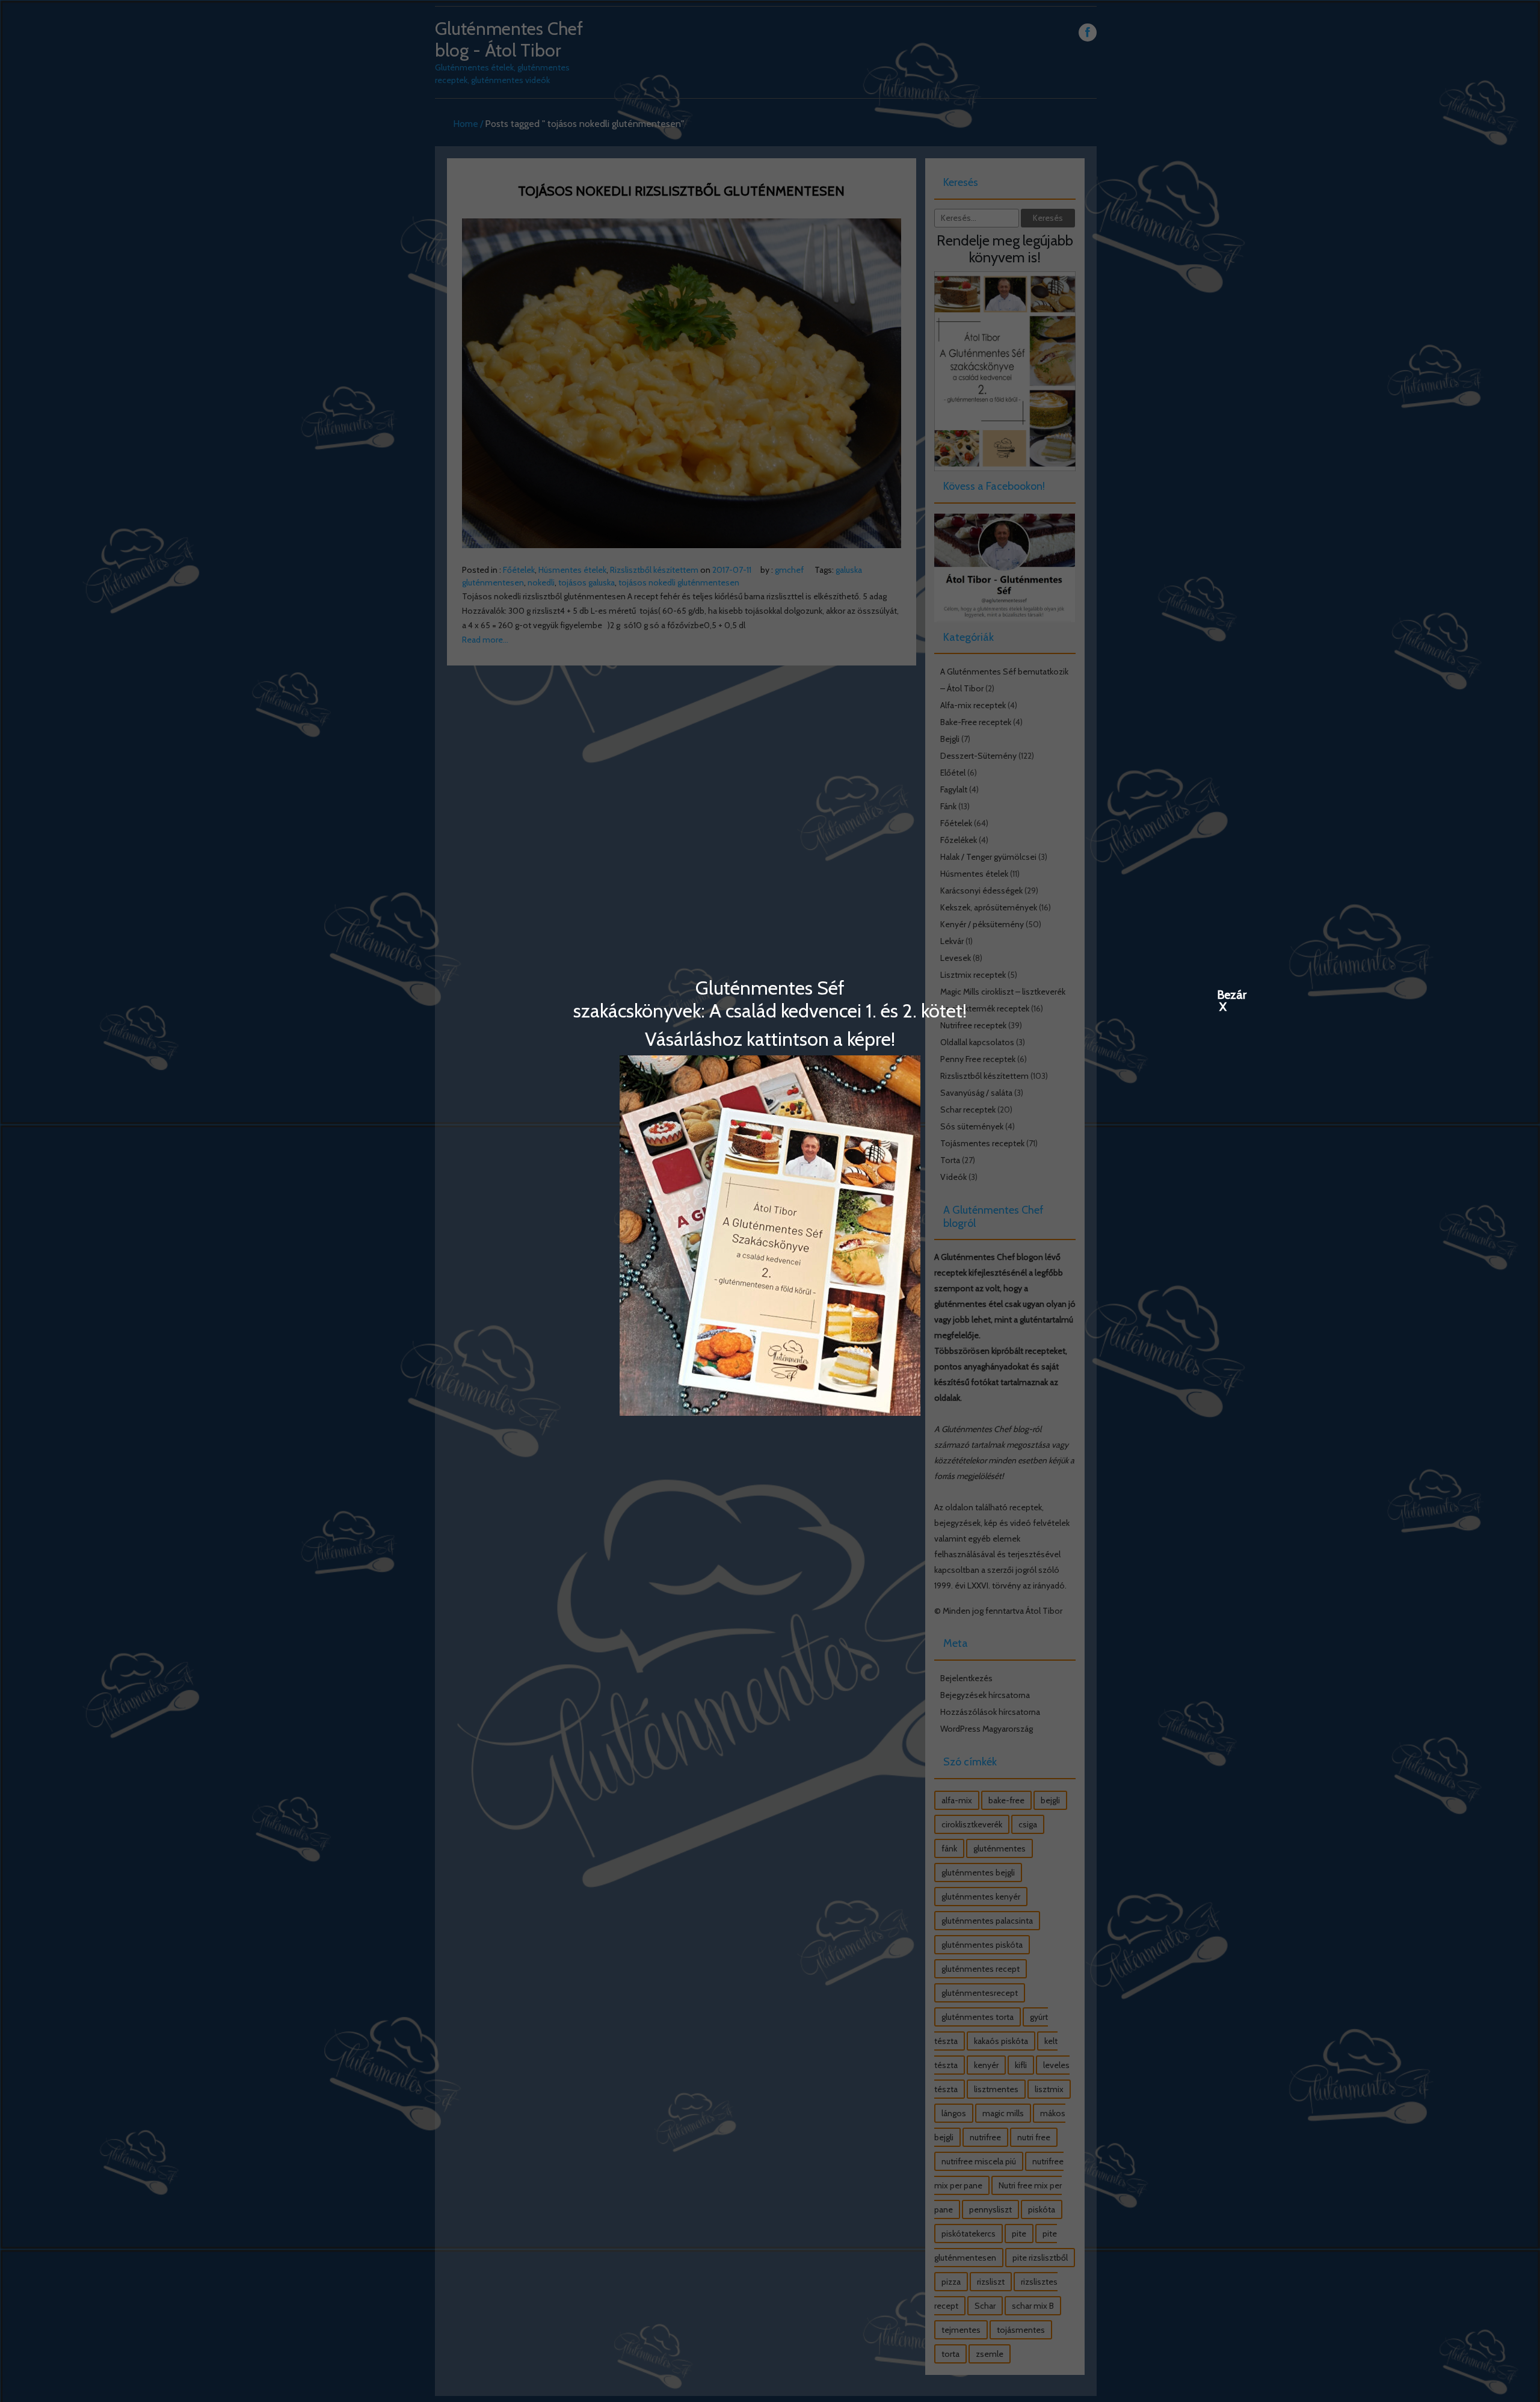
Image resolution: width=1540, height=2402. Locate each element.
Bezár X (1223, 994)
